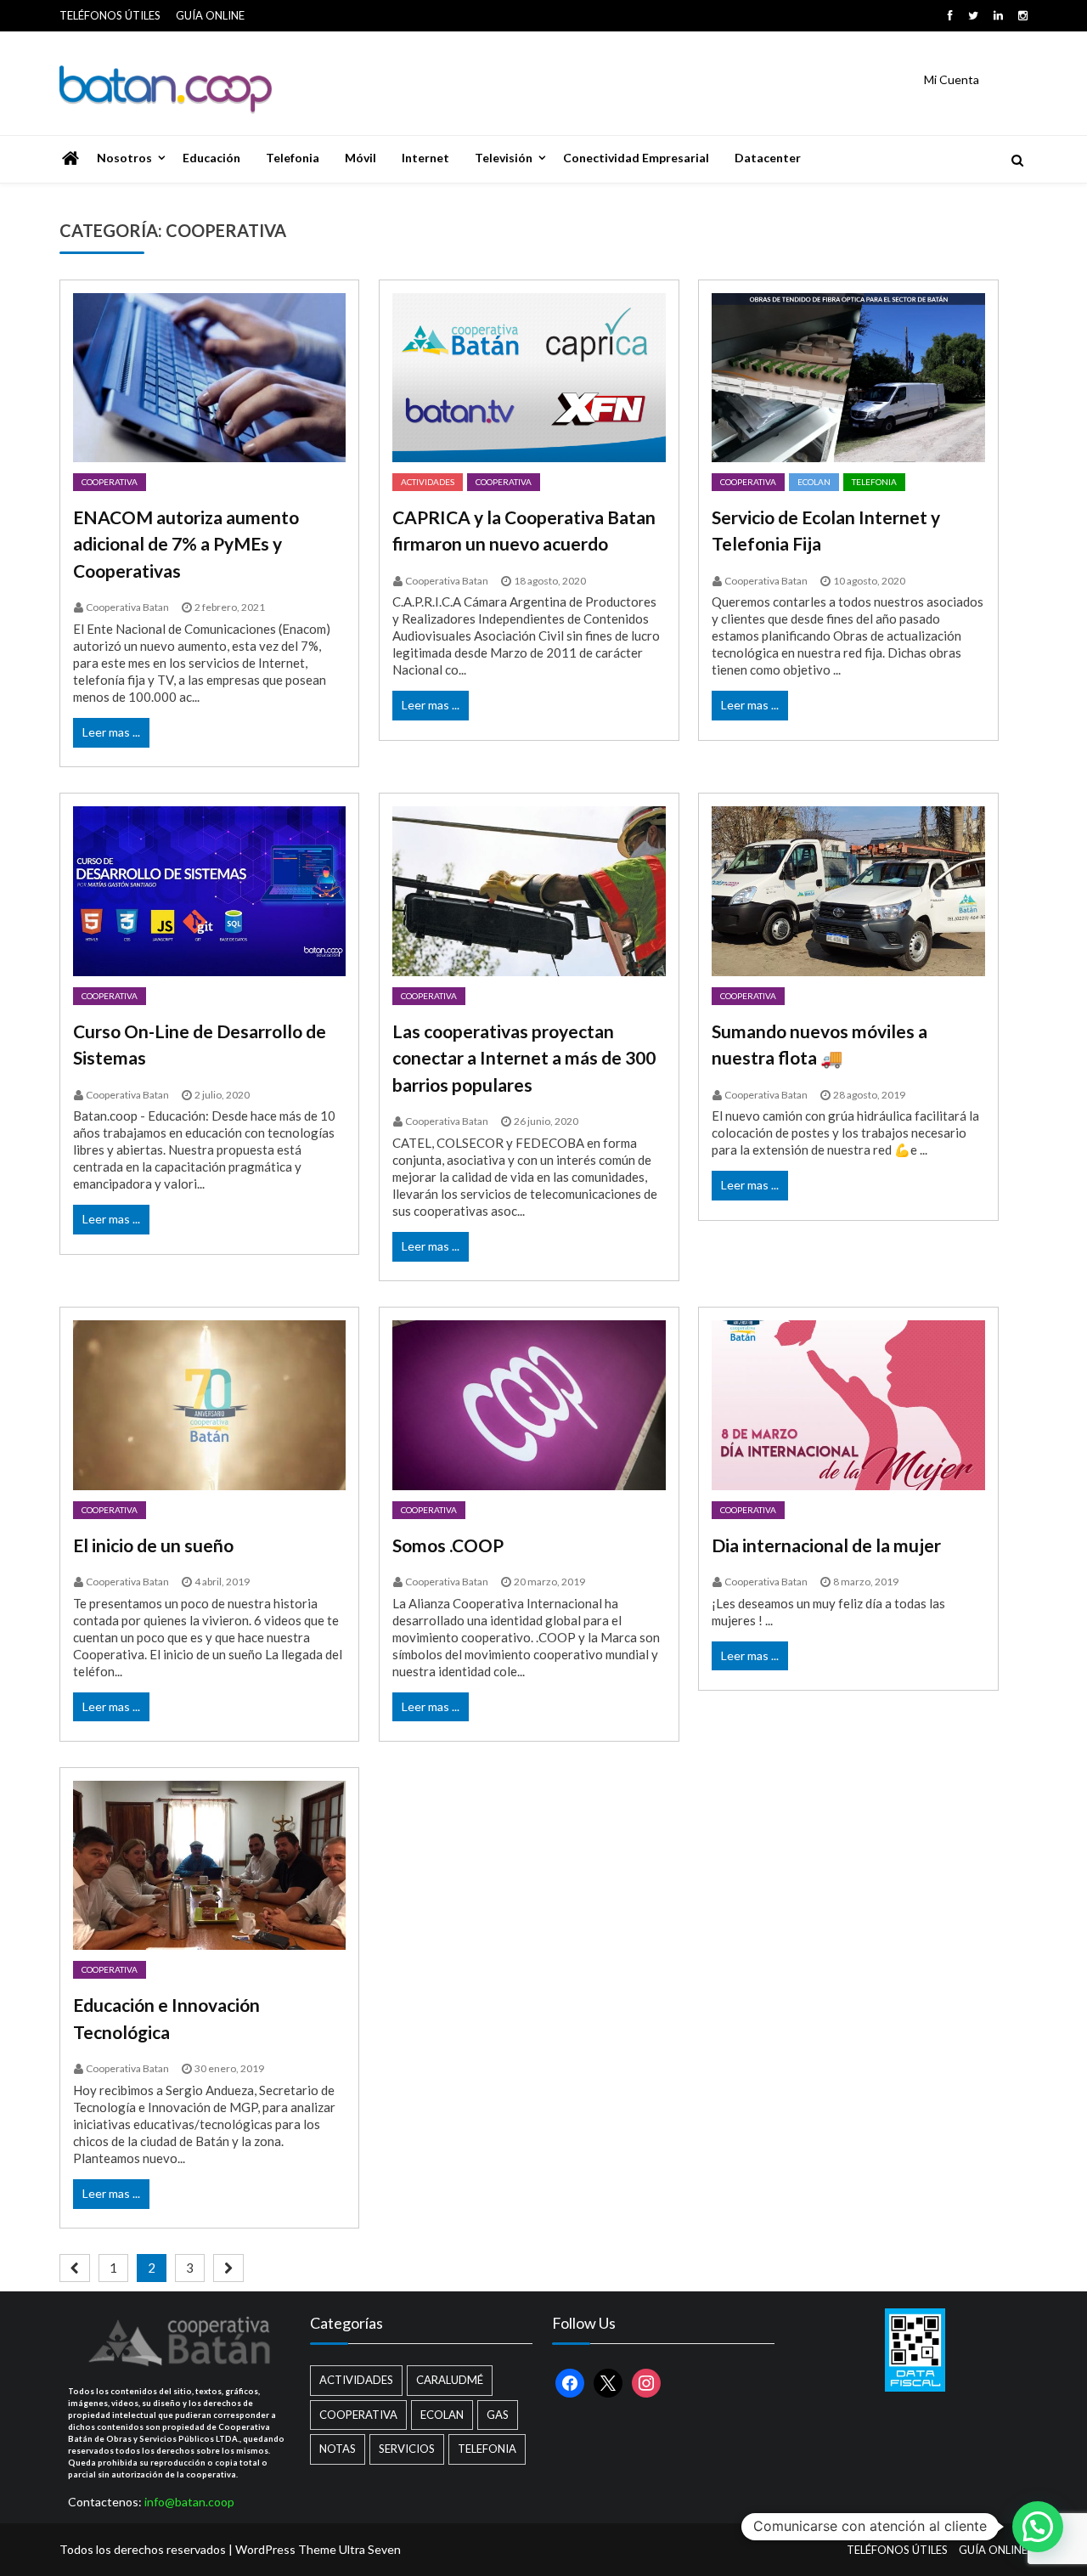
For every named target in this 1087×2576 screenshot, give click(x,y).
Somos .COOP (448, 1545)
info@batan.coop (189, 2502)
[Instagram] (1023, 15)
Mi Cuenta (952, 79)
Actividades (428, 482)
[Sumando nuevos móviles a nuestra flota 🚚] (848, 891)
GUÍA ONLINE (210, 15)
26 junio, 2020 (546, 1121)
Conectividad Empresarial (636, 158)
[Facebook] (950, 15)
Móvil (360, 158)
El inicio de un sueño (153, 1545)
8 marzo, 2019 (866, 1582)
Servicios (407, 2449)
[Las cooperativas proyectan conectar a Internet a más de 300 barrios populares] (529, 891)
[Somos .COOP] (529, 1405)
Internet (425, 158)
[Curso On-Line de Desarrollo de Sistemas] (209, 891)
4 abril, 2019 (222, 1582)
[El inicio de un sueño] (209, 1405)
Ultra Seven (370, 2549)
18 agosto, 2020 (550, 581)
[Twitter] (973, 15)
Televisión (504, 158)
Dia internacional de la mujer (826, 1545)
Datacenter (768, 158)
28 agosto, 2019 (869, 1095)
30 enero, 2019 (229, 2068)
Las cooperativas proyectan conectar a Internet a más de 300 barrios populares (524, 1058)
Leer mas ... (111, 732)
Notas (338, 2449)
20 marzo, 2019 (549, 1582)
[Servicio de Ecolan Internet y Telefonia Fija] (848, 378)
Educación (211, 158)
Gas (498, 2415)
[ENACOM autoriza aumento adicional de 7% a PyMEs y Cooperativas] (209, 378)
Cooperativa (110, 482)
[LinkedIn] (998, 15)
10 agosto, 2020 (869, 581)
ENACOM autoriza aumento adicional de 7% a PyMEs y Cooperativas (186, 544)
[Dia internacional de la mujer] (848, 1405)
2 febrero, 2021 (230, 607)
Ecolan (814, 482)
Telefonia (293, 158)
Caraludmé (450, 2380)
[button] (1038, 2527)
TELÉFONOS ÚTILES (110, 15)
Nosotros (124, 158)
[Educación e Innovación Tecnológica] (209, 1865)
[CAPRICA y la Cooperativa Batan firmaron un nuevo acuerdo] (529, 378)
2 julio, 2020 (222, 1095)
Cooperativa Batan (127, 607)
